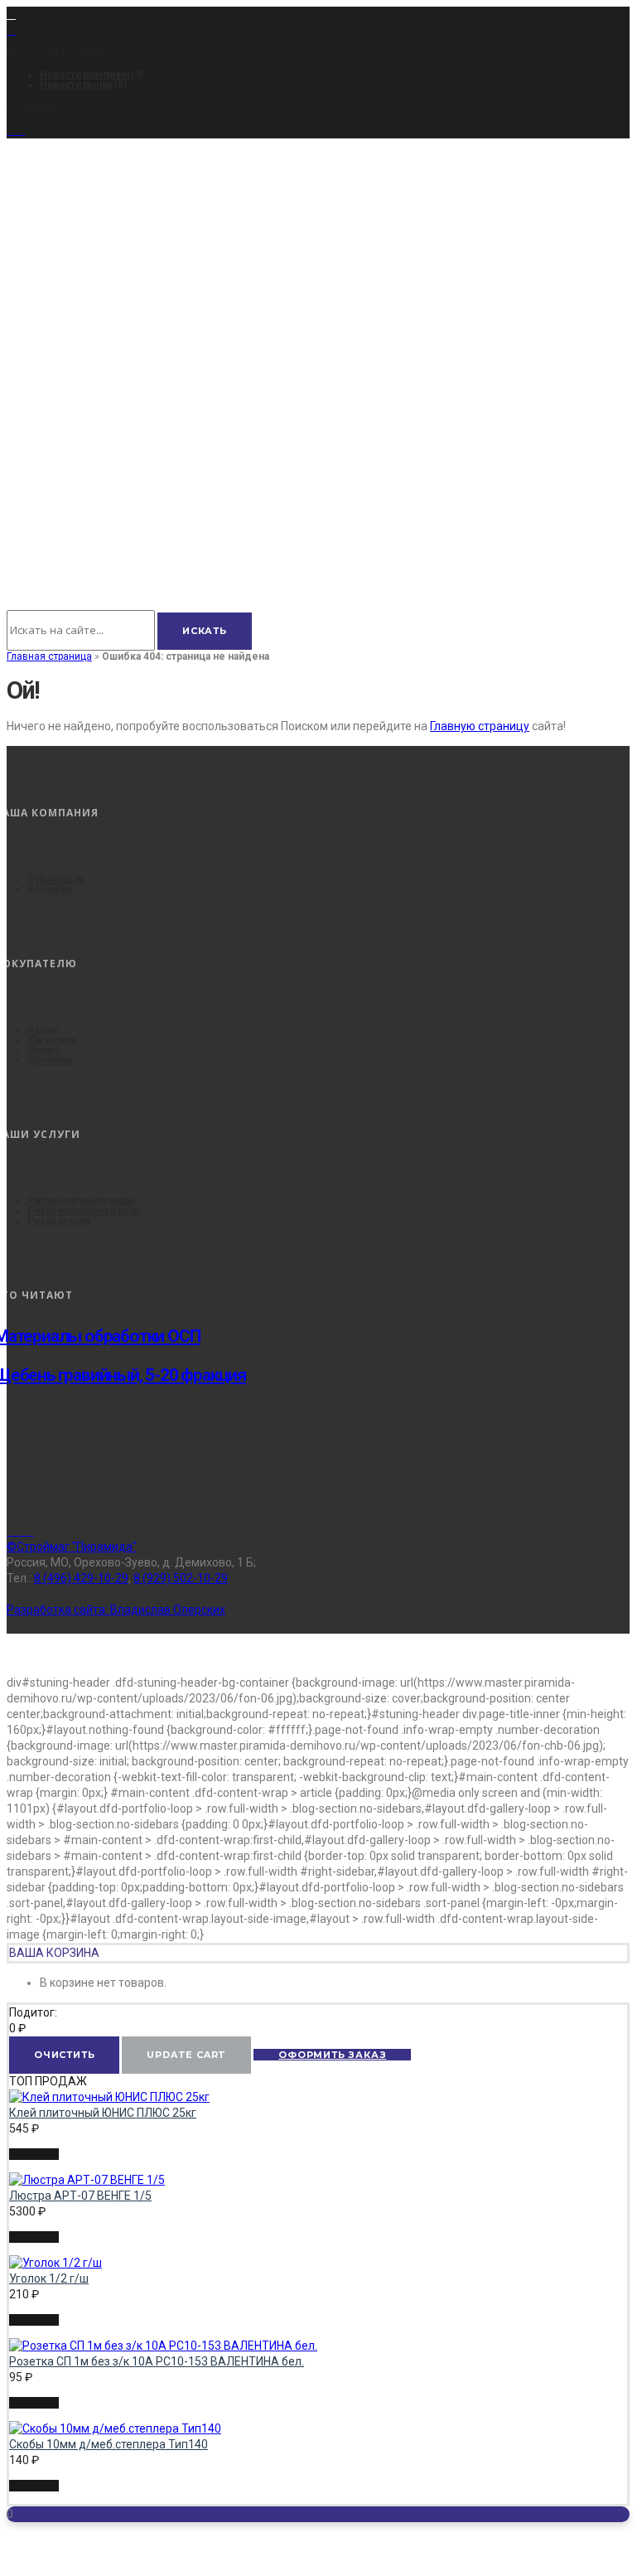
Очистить (64, 2055)
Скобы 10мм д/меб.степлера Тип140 (109, 2444)
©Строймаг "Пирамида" (72, 1547)
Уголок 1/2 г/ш (49, 2278)
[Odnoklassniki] (29, 1531)
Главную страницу (480, 726)
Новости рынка (76, 85)
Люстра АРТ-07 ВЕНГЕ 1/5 (80, 2196)
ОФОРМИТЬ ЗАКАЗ (332, 2055)
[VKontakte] (20, 1531)
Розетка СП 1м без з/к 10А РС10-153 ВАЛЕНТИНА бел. (157, 2361)
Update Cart (186, 2055)
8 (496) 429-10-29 (81, 1578)
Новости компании (84, 75)
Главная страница (49, 656)
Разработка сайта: (116, 1610)
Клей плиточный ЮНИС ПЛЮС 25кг (103, 2113)
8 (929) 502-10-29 (181, 1578)
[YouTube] (16, 131)
